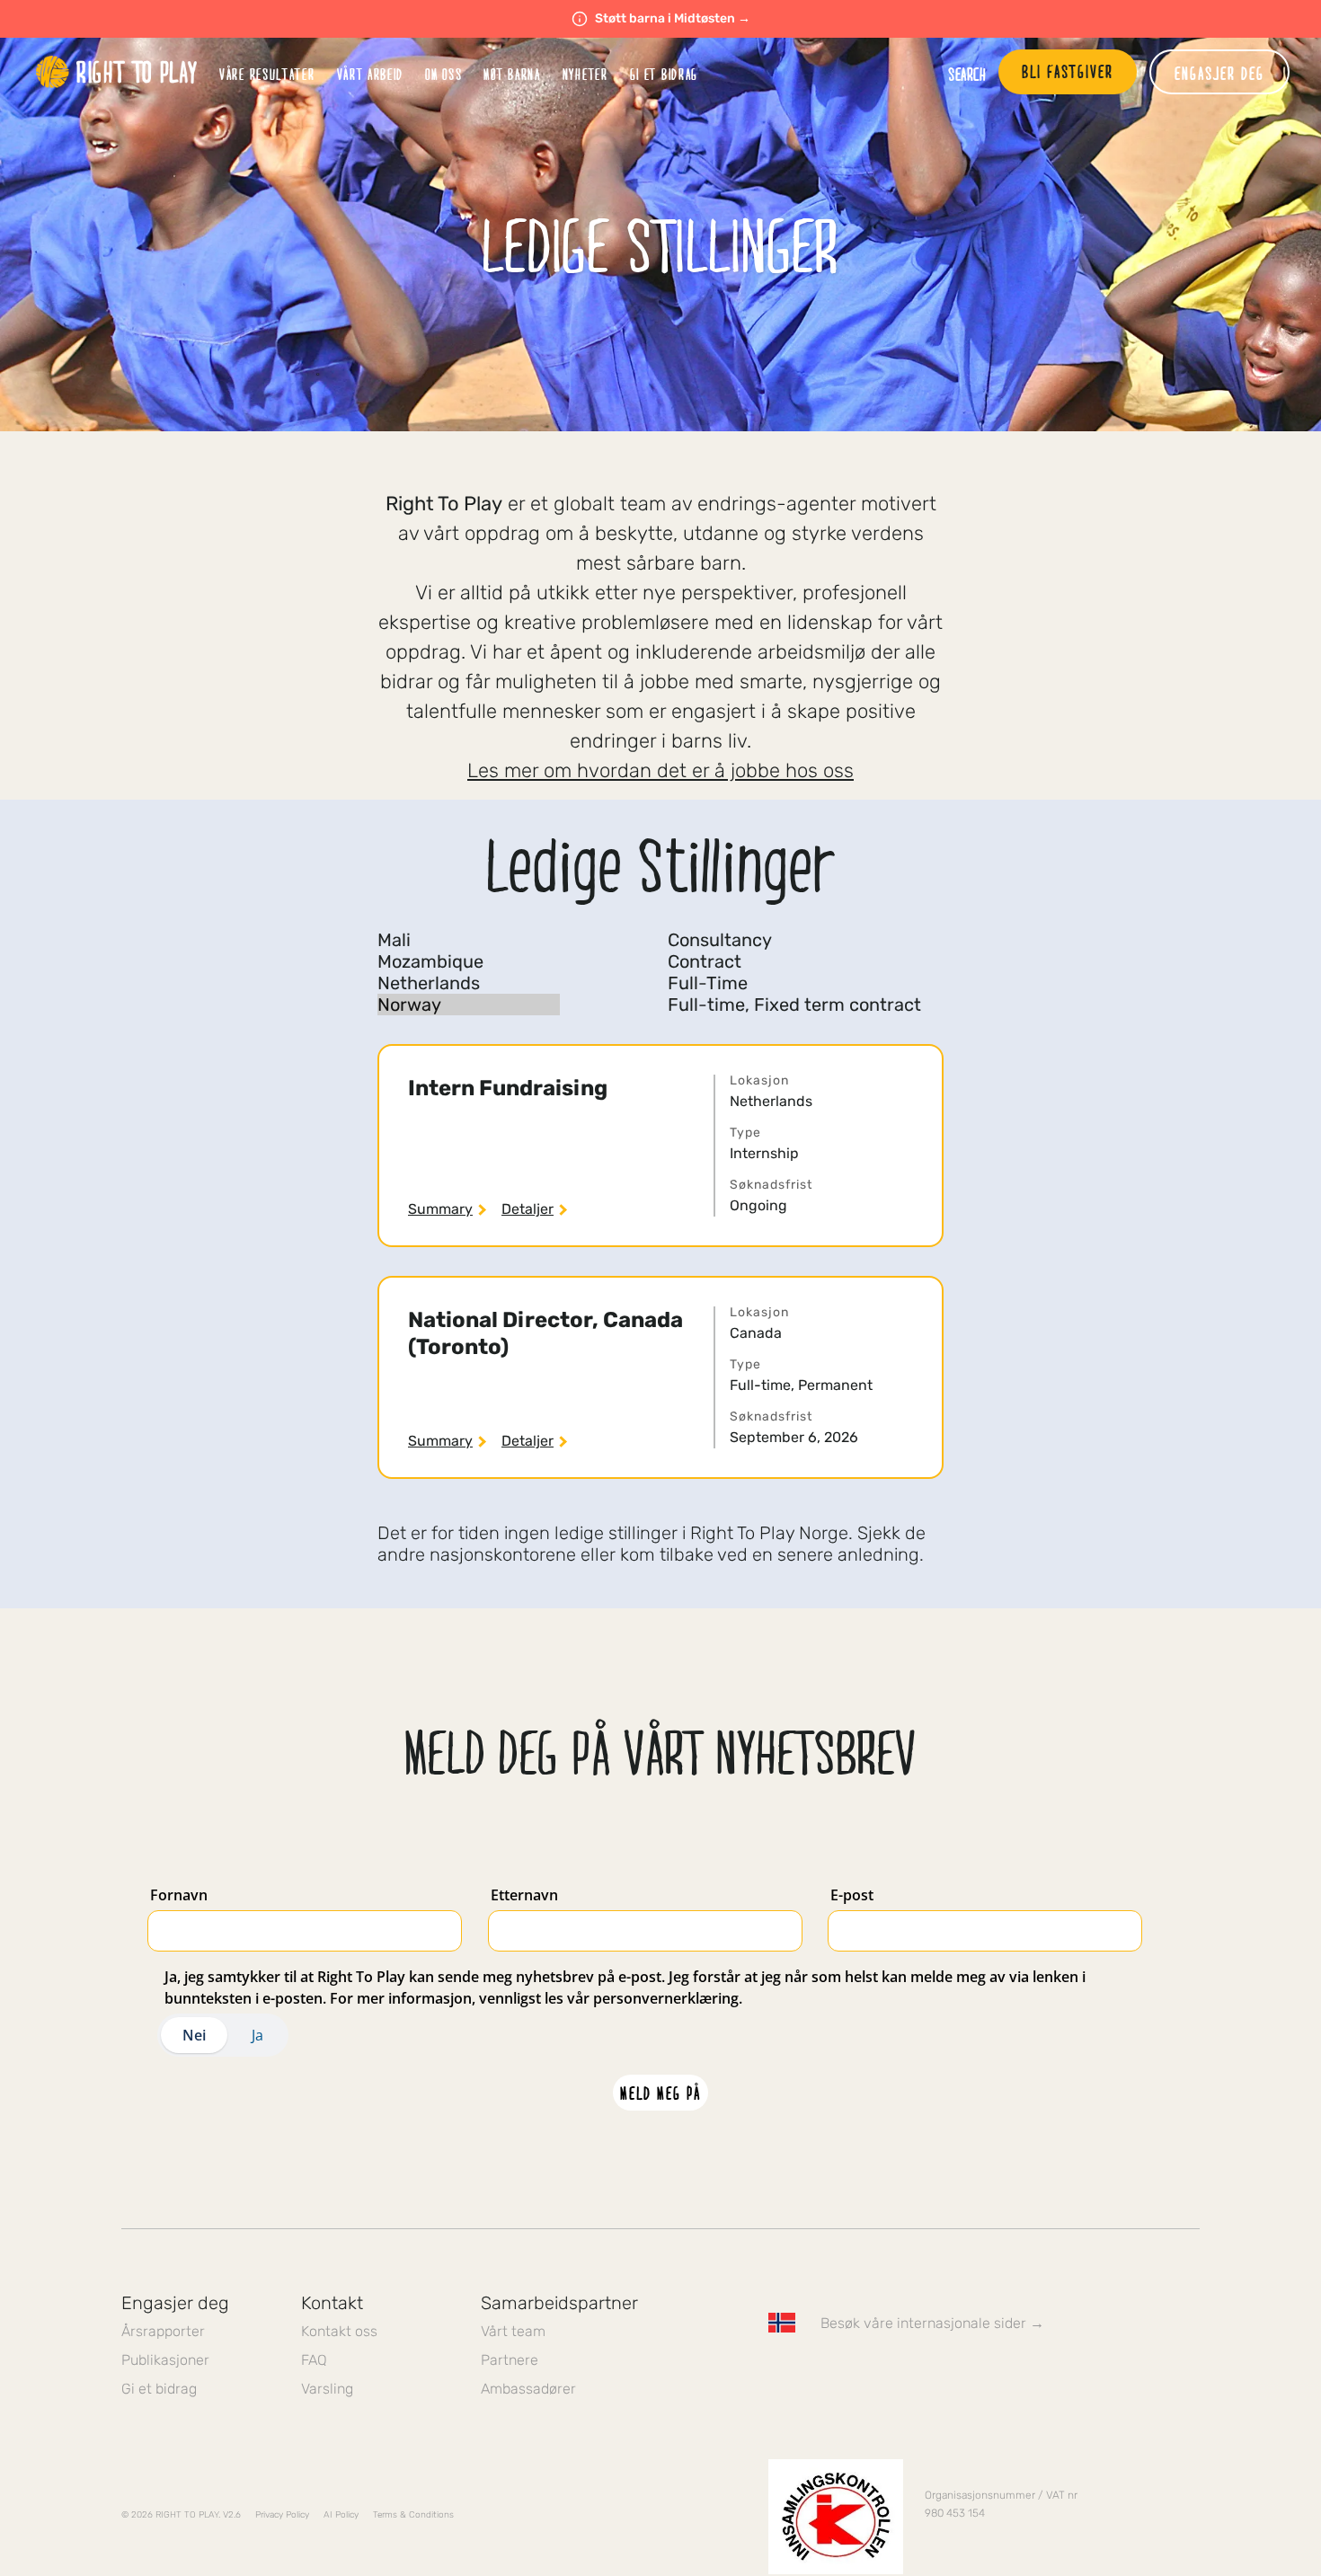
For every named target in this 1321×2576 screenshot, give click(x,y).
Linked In (891, 2375)
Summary (440, 1209)
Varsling (327, 2389)
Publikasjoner (165, 2360)
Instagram (854, 2375)
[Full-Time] (794, 983)
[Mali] (469, 940)
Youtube (929, 2375)
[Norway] (469, 1005)
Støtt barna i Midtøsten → (673, 18)
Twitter (816, 2375)
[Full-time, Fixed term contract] (794, 1005)
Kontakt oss (339, 2331)
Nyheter (585, 74)
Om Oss (443, 74)
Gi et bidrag (159, 2389)
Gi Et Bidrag (664, 74)
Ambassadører (528, 2389)
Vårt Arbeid (371, 74)
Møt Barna (512, 74)
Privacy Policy (282, 2515)
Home (117, 72)
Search (967, 74)
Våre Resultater (267, 74)
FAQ (314, 2360)
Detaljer (528, 1209)
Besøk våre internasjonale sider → (932, 2323)
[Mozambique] (469, 961)
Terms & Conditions (413, 2515)
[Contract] (794, 961)
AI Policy (341, 2515)
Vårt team (513, 2331)
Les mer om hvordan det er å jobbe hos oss (660, 770)
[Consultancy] (794, 940)
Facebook (778, 2375)
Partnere (510, 2360)
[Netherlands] (469, 983)
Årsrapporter (163, 2331)
